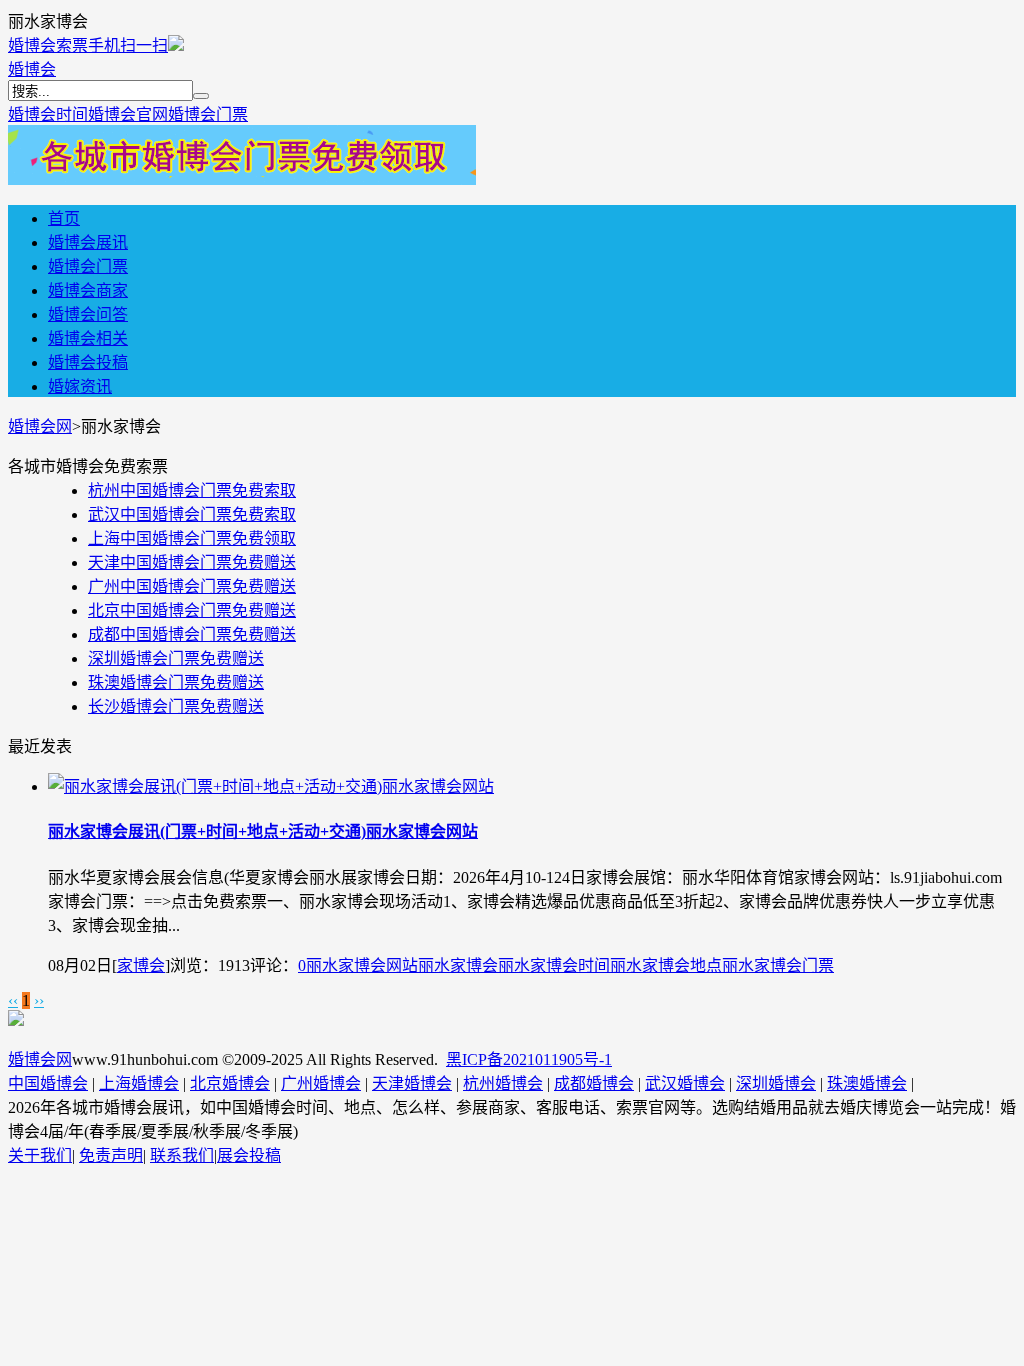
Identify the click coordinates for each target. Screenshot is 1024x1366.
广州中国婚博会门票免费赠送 (192, 586)
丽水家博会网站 (362, 965)
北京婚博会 (230, 1083)
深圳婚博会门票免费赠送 (176, 658)
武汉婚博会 (685, 1083)
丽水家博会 (458, 965)
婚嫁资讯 (80, 386)
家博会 (141, 965)
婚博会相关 (88, 338)
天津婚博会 (412, 1083)
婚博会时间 (48, 114)
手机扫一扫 (128, 45)
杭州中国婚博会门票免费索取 (192, 490)
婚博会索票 (48, 45)
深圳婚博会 (776, 1083)
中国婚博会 (48, 1083)
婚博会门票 (208, 114)
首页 (64, 218)
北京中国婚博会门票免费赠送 (192, 610)
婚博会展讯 (88, 242)
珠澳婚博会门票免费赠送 (176, 682)
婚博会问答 (88, 314)
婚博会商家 (88, 290)
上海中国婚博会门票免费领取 (192, 538)
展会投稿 (249, 1155)
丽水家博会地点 (666, 965)
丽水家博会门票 (778, 965)
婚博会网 (40, 426)
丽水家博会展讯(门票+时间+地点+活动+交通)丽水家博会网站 (263, 831)
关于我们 (40, 1155)
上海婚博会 (139, 1083)
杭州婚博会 (503, 1083)
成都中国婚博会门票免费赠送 (192, 634)
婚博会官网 (128, 114)
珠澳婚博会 (867, 1083)
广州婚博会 (321, 1083)
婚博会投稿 (88, 362)
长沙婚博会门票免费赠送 (176, 706)
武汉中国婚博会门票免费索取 (192, 514)
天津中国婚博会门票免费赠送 (192, 562)
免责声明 (111, 1155)
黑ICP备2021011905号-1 (529, 1059)
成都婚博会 (594, 1083)
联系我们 (182, 1155)
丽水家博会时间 (554, 965)
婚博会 (32, 69)
